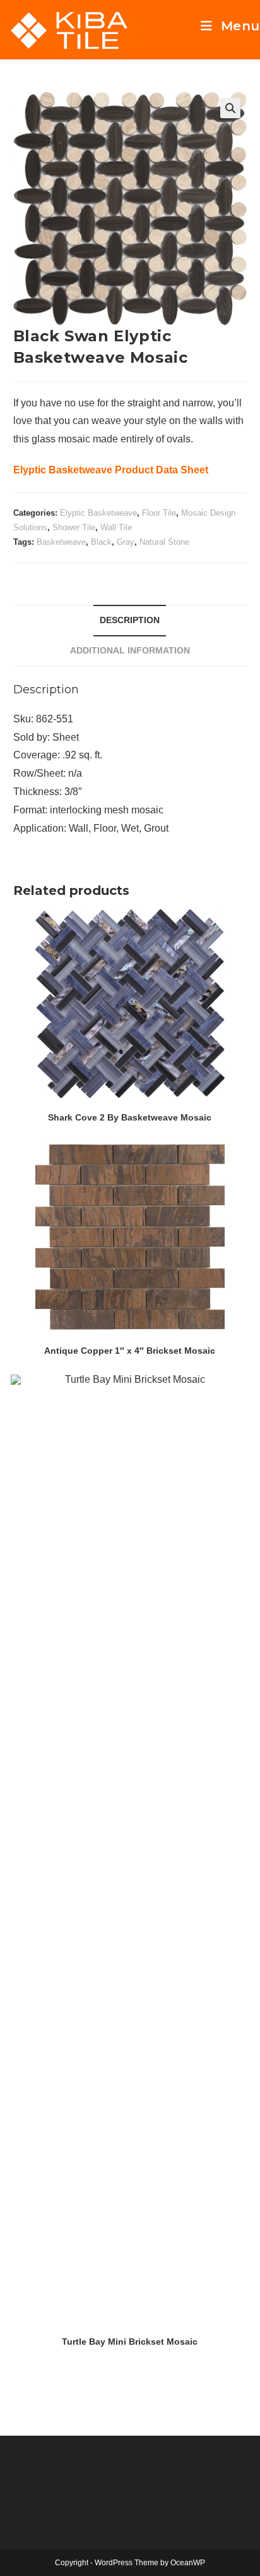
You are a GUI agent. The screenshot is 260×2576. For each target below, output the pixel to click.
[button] (230, 108)
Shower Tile (74, 527)
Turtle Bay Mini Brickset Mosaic (130, 2342)
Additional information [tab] (130, 650)
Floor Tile (159, 513)
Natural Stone (164, 542)
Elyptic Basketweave (98, 513)
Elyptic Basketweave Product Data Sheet (111, 470)
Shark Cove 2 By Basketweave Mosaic (130, 1117)
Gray (126, 542)
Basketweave (61, 542)
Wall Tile (116, 527)
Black (101, 542)
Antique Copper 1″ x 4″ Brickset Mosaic (130, 1351)
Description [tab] (130, 620)
